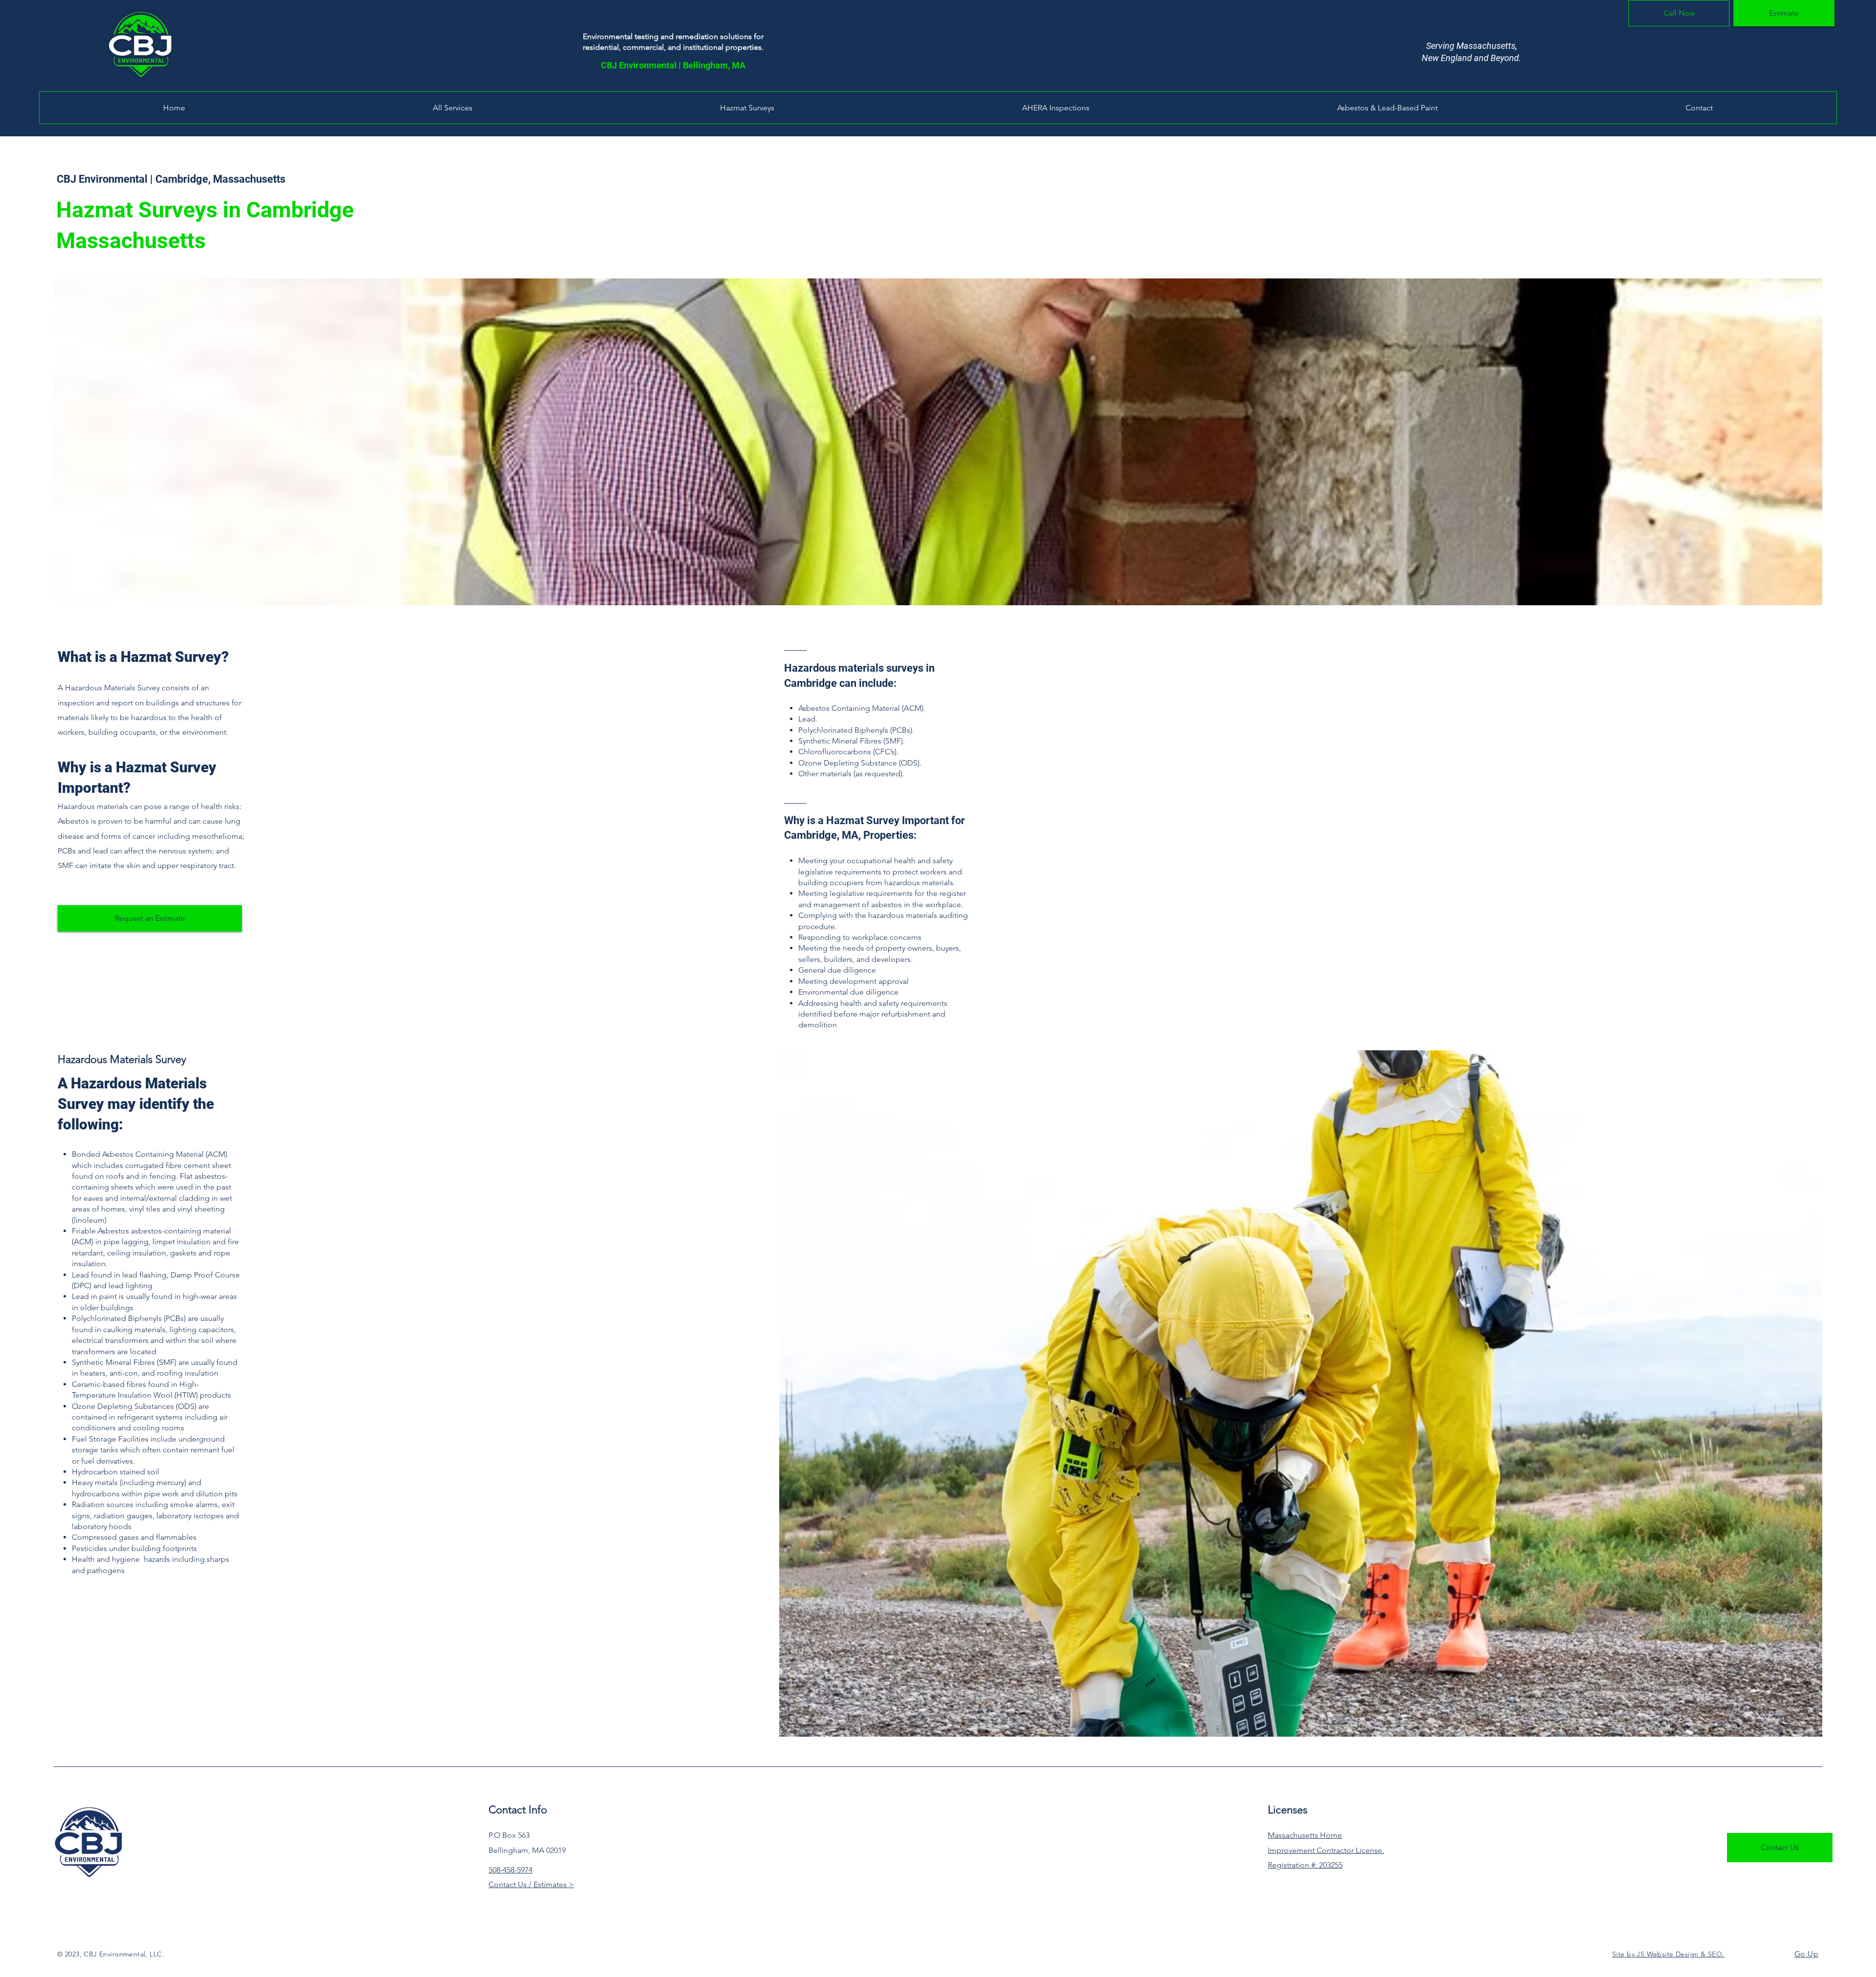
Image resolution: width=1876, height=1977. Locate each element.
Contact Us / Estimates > (531, 1884)
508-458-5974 (511, 1870)
